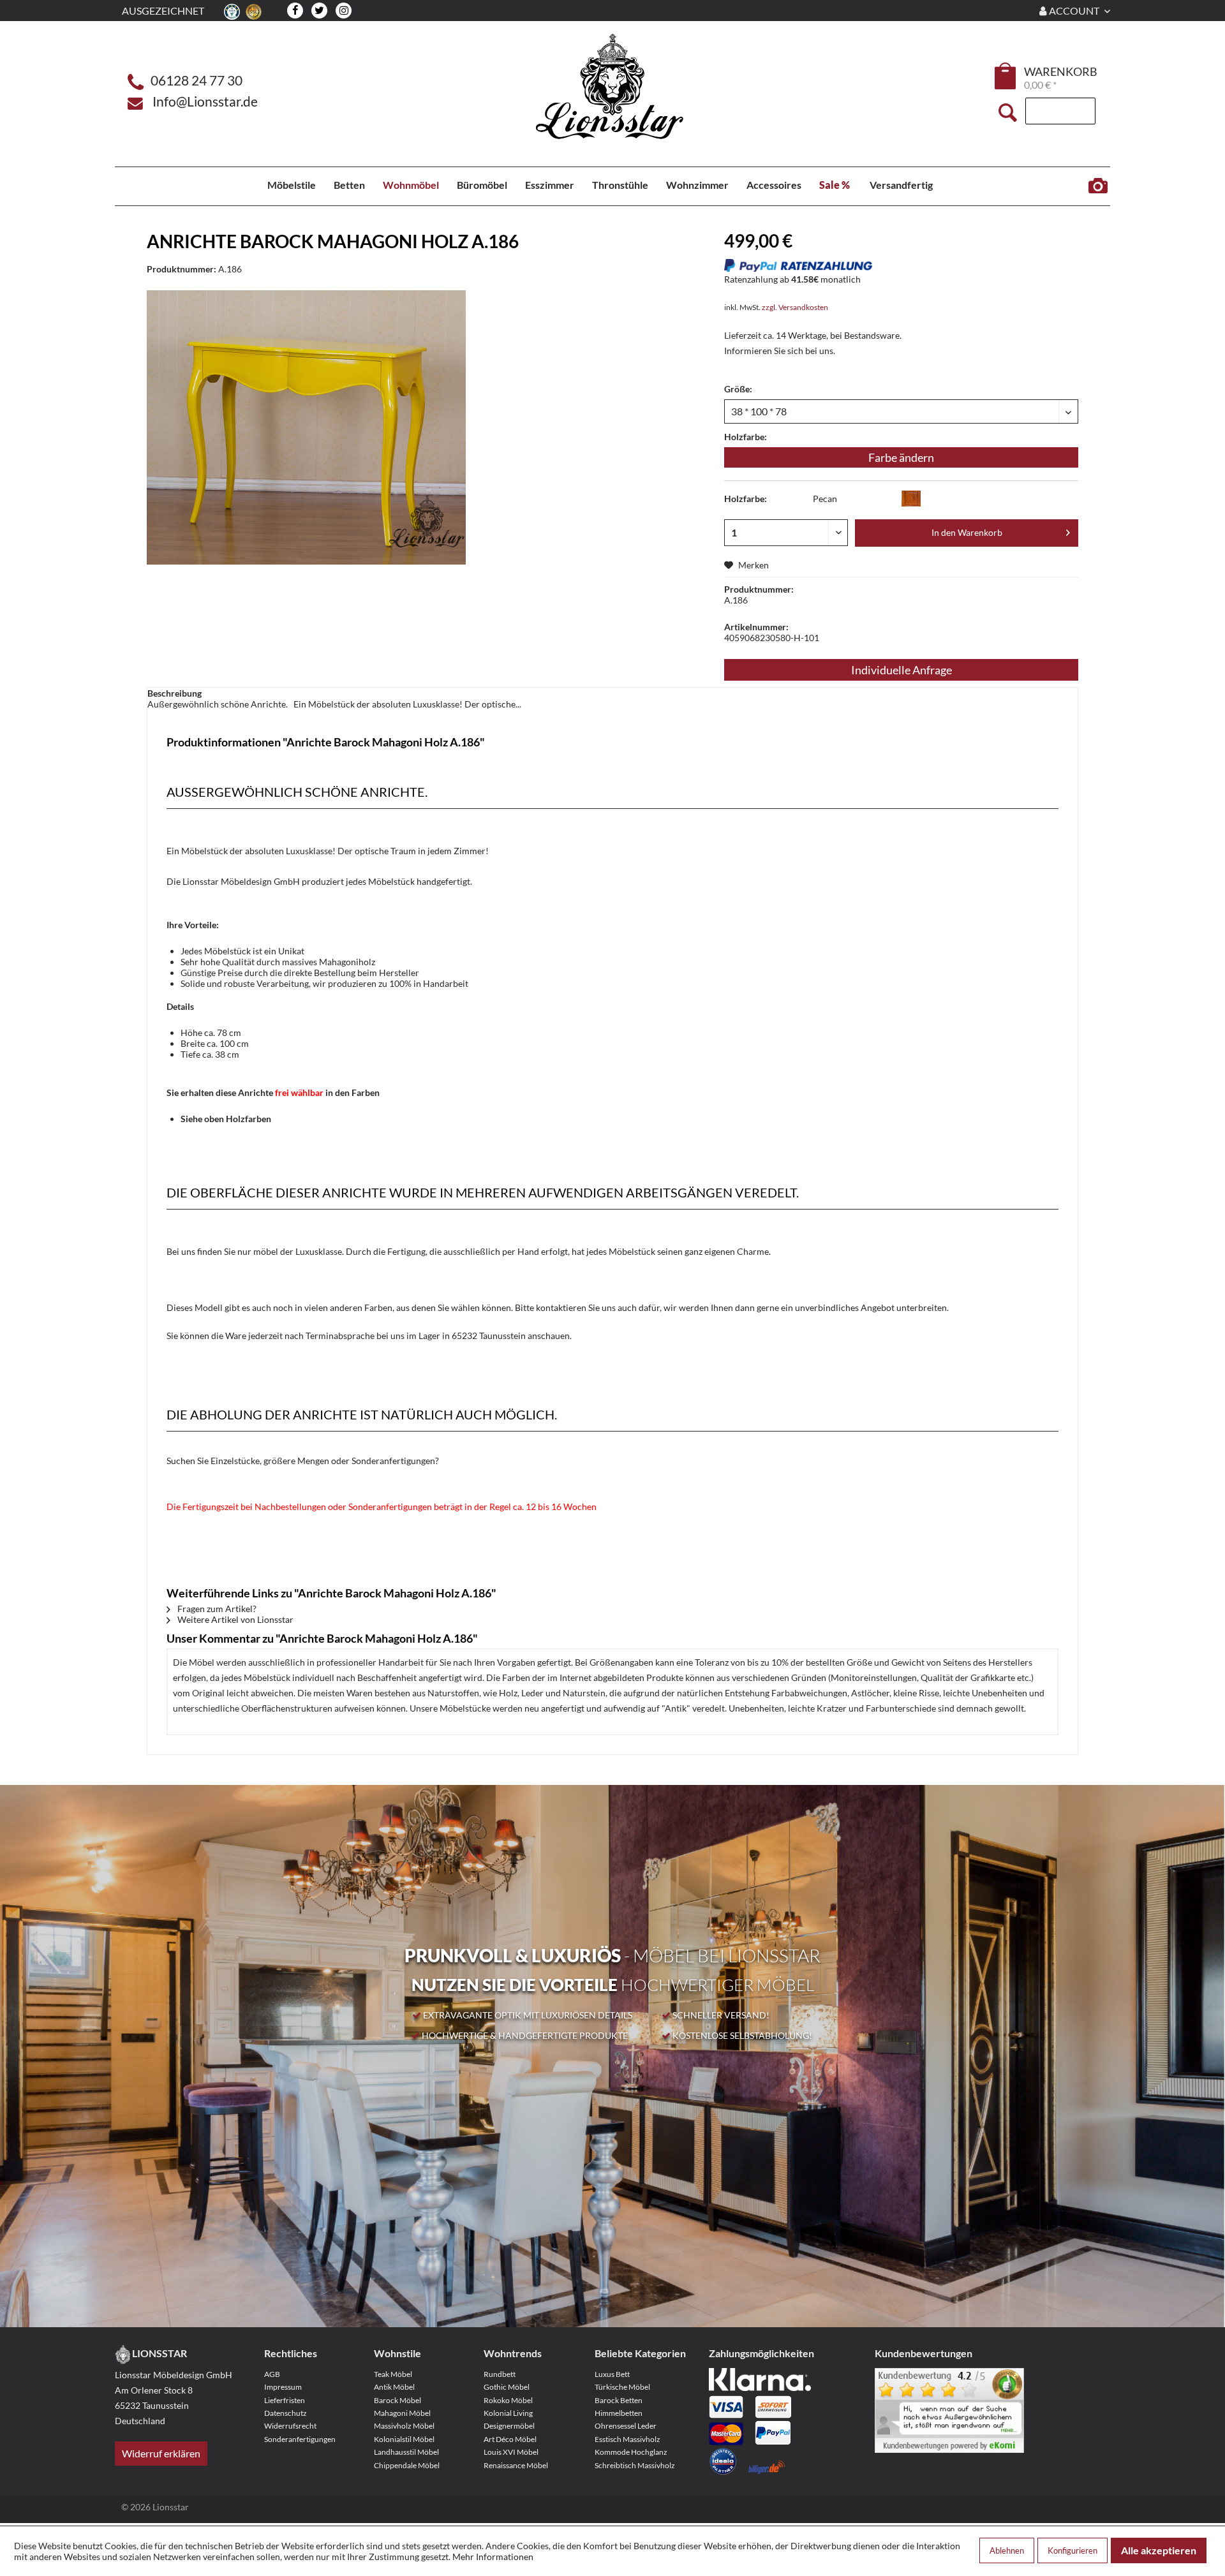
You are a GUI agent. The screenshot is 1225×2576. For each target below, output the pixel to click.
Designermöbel (509, 2426)
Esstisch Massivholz (627, 2439)
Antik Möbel (394, 2387)
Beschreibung (174, 693)
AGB (272, 2374)
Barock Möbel (397, 2400)
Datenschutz (286, 2413)
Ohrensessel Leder (626, 2426)
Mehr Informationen (493, 2557)
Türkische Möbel (622, 2387)
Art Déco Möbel (510, 2439)
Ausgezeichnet (163, 11)
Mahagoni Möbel (402, 2413)
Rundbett (500, 2374)
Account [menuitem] (1074, 11)
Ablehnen (1007, 2550)
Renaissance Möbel (516, 2465)
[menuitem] (1006, 78)
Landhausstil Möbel (406, 2452)
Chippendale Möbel (407, 2465)
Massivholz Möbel (404, 2426)
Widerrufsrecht (290, 2426)
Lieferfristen (285, 2400)
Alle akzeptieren (1159, 2550)
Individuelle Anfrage (902, 670)
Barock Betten (619, 2400)
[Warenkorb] (1006, 76)
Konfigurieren (1073, 2550)
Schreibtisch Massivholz (635, 2465)
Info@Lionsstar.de (205, 101)
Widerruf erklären (161, 2453)
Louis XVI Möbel (511, 2452)
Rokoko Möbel (508, 2400)
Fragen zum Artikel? (216, 1609)
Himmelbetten (619, 2413)
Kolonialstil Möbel (404, 2439)
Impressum (283, 2387)
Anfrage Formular (1098, 186)
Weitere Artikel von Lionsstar (234, 1619)
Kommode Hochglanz (631, 2452)
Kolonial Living (508, 2413)
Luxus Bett (612, 2374)
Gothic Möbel (507, 2387)
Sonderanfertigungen (300, 2439)
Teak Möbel (393, 2374)
